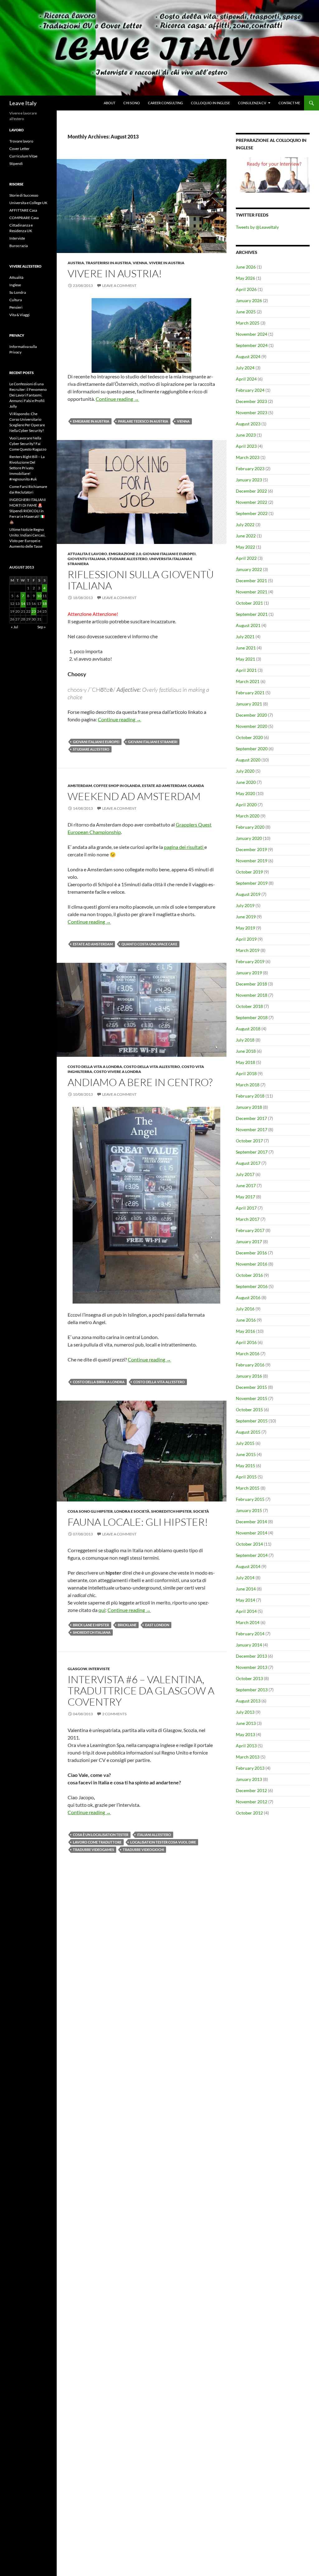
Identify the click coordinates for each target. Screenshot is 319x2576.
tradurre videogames (93, 1850)
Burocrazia (19, 246)
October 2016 (249, 1275)
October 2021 (249, 603)
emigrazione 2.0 (125, 554)
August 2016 (248, 1297)
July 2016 (245, 1309)
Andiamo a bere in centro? (140, 1082)
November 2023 (252, 412)
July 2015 (245, 1443)
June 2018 (246, 1051)
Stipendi (16, 164)
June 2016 (246, 1320)
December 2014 (251, 1522)
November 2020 (252, 726)
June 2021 (246, 648)
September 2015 (252, 1421)
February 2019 (250, 961)
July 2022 (245, 525)
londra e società (132, 1511)
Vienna (140, 263)
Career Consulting (165, 103)
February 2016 (250, 1365)
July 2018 (245, 1040)
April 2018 (246, 1073)
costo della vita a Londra (95, 1067)
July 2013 (245, 1712)
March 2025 (248, 323)
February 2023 (250, 468)
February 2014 (250, 1634)
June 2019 (246, 917)
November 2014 (252, 1533)
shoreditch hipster (171, 1511)
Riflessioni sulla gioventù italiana (141, 580)
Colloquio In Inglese (210, 103)
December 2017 (251, 1118)
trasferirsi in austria (108, 263)
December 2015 (251, 1387)
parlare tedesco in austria (143, 421)
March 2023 (248, 457)
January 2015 (249, 1510)
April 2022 (246, 558)
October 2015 (249, 1410)
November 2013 (252, 1667)
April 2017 (246, 1208)
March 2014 (248, 1622)
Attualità (16, 277)
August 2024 (248, 356)
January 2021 (249, 704)
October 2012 (249, 1813)
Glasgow (77, 1669)
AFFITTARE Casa (23, 210)
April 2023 (246, 446)
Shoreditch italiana (92, 1632)
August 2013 (248, 1701)
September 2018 (252, 1017)
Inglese (15, 285)
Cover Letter (19, 149)
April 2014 (246, 1611)
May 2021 (245, 659)
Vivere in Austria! (115, 273)
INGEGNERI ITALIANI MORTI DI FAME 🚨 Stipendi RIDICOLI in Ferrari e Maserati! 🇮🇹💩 (28, 511)
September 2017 (252, 1152)
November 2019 (252, 861)
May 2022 (245, 547)
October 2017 (249, 1141)
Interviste (99, 1669)
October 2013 (249, 1678)
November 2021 (252, 592)
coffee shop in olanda (117, 786)
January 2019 (249, 973)
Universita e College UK (28, 203)
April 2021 (246, 670)
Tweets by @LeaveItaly (257, 227)
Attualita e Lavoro (87, 554)
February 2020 (250, 827)
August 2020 (248, 760)
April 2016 (246, 1342)
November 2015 (252, 1398)
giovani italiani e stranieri (153, 742)
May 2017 (245, 1197)
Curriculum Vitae (23, 156)
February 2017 (250, 1230)
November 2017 (252, 1129)
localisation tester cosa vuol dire (163, 1842)
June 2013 (246, 1723)
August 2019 (248, 894)
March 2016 (248, 1354)
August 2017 (248, 1163)
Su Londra (18, 292)
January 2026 (249, 300)
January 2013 (249, 1779)
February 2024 (250, 390)
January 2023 (249, 480)
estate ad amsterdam (164, 786)
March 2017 (248, 1219)
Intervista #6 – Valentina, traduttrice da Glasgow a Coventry (141, 1691)
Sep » (42, 627)
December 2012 (251, 1790)
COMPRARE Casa (24, 218)
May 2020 (245, 793)
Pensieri (16, 307)
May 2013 (245, 1734)
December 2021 (251, 581)
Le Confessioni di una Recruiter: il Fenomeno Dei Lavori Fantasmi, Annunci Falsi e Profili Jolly (28, 395)
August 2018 (248, 1029)
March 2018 (248, 1085)
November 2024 (252, 334)
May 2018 (245, 1062)
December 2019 (251, 849)
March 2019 (248, 950)
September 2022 (252, 513)
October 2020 (249, 737)
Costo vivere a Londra (117, 1072)
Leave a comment (119, 286)
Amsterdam (80, 786)
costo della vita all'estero (152, 1067)
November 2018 (252, 995)
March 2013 (248, 1757)
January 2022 (249, 569)
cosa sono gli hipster (90, 1511)
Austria (76, 263)
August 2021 (248, 625)
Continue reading (117, 399)
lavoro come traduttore (97, 1842)
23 (34, 611)
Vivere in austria (167, 263)
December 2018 (251, 984)
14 (23, 604)
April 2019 (246, 939)
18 (45, 604)
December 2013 (251, 1656)
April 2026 (246, 289)
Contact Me (289, 103)
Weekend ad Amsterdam (134, 796)
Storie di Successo (24, 195)
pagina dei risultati (184, 847)
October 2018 (249, 1006)
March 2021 (248, 681)
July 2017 (245, 1174)
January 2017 (249, 1241)
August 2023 (248, 424)
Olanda (196, 786)
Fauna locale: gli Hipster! (138, 1522)
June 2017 (246, 1185)
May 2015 (245, 1466)
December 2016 (251, 1253)
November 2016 (252, 1264)
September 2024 (252, 345)
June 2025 (246, 312)
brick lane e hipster (91, 1625)
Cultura (16, 300)
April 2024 (246, 379)
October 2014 (249, 1544)
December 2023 (251, 401)
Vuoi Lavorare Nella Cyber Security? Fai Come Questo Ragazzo (28, 444)
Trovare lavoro (21, 141)
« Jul (14, 627)
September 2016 (252, 1286)
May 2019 (245, 928)
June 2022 (246, 536)
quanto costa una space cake (149, 944)
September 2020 (252, 749)
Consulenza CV (252, 103)
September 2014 (252, 1555)
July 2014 (245, 1578)
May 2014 (245, 1600)
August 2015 (248, 1432)
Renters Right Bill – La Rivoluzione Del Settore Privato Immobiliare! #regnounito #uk (27, 468)
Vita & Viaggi (19, 315)
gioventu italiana (87, 559)
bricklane (127, 1625)
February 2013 (250, 1768)
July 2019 (245, 905)
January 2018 (249, 1107)
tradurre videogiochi (143, 1850)
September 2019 (252, 883)
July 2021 (245, 637)
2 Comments (114, 1714)
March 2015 (248, 1488)
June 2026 (246, 267)
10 (39, 596)
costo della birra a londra (99, 1382)
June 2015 (246, 1454)
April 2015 (246, 1477)
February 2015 (250, 1499)
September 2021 (252, 614)
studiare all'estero (127, 559)
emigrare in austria (91, 421)
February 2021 (250, 693)
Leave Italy (23, 103)
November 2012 (252, 1802)
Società (201, 1511)
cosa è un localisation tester (101, 1835)
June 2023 (246, 435)
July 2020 (245, 771)
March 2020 (248, 816)
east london (157, 1625)
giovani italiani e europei (169, 554)
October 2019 (249, 872)
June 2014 (246, 1589)
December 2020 (251, 715)
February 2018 (250, 1096)
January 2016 (249, 1376)
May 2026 (245, 278)
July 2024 (245, 368)
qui (102, 1610)
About (110, 103)
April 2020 (246, 805)
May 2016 (245, 1331)
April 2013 (246, 1746)
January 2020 (249, 838)
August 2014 (248, 1566)
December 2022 (251, 491)
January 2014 (249, 1645)
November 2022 (252, 502)
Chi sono (132, 103)
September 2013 (252, 1690)
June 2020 (246, 782)
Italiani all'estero (154, 1835)
